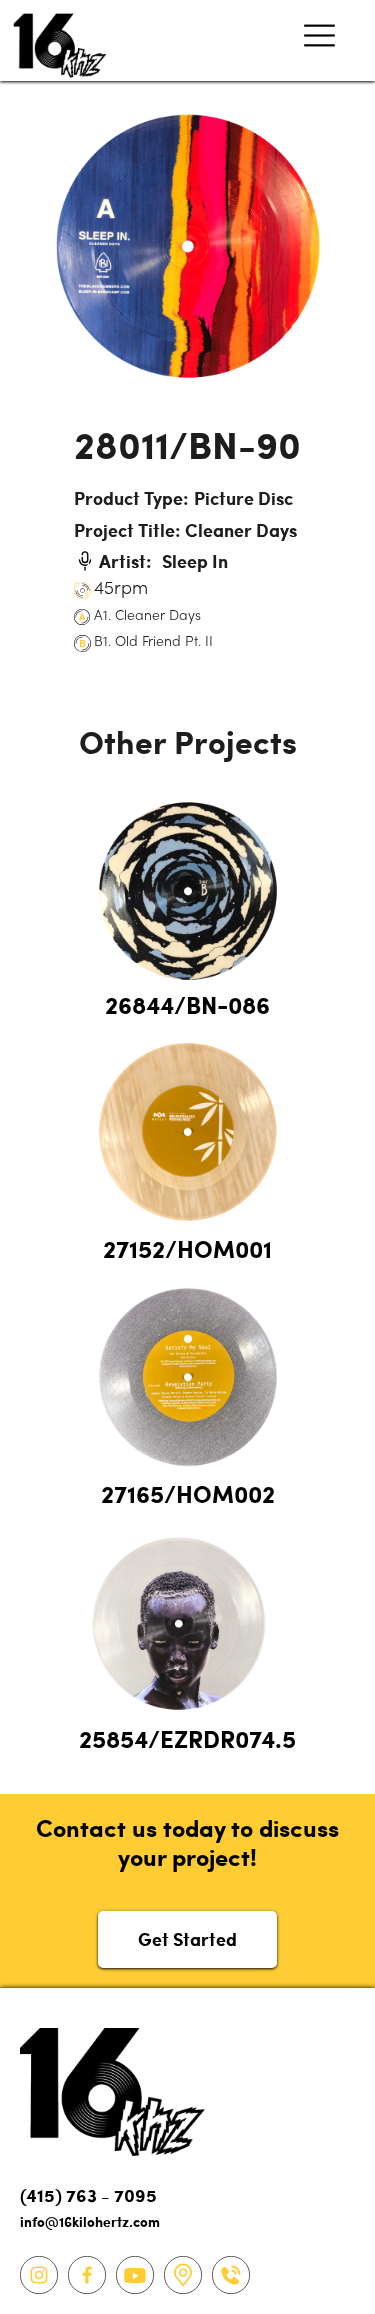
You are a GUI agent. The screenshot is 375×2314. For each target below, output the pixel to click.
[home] (55, 40)
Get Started (187, 1938)
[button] (319, 40)
